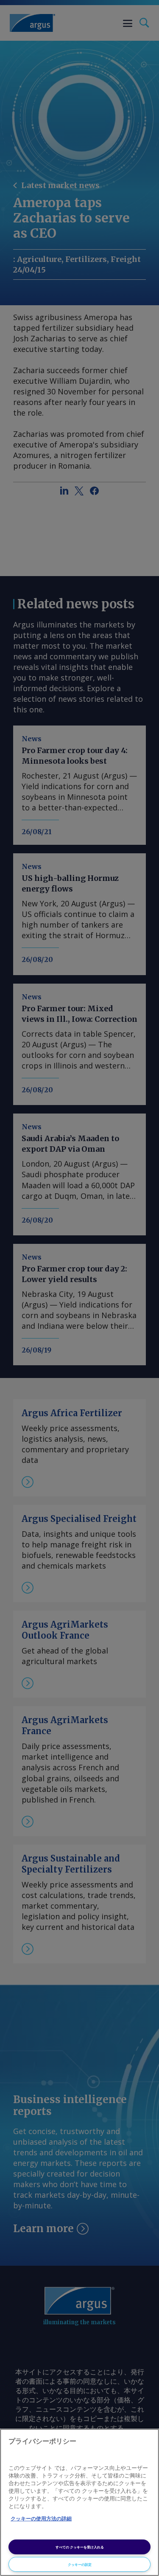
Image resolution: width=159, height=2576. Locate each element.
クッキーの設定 (80, 2564)
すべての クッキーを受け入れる (80, 2547)
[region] (79, 2502)
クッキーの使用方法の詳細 (41, 2519)
